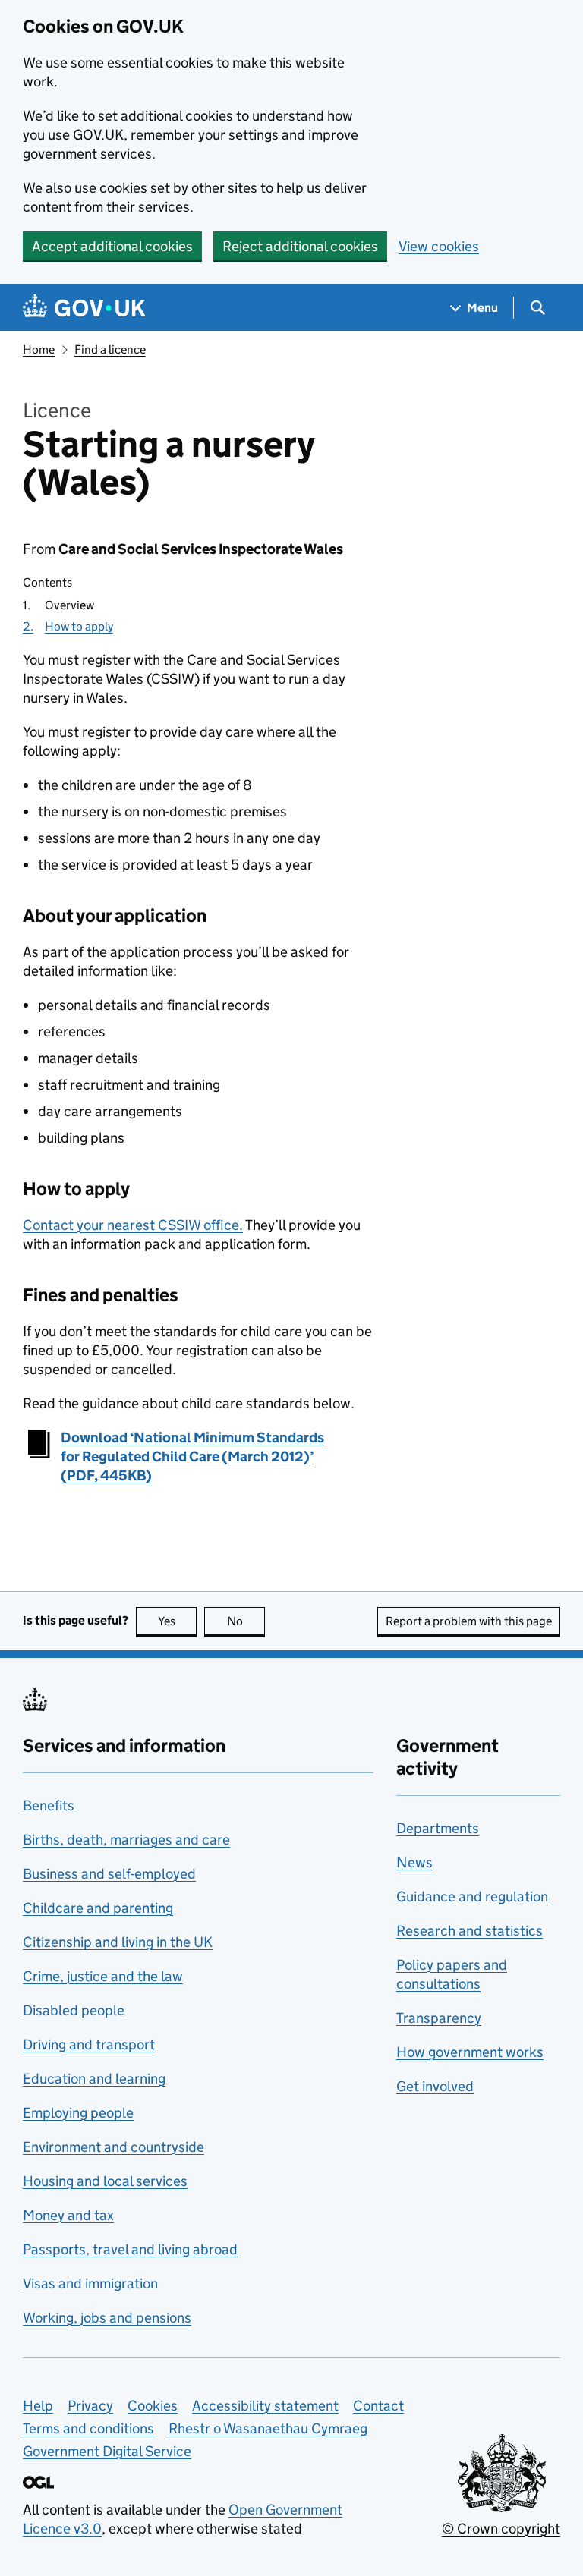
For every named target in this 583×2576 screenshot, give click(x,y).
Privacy (90, 2406)
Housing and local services (105, 2181)
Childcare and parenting (98, 1908)
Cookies (153, 2406)
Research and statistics (470, 1931)
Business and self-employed (109, 1874)
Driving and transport (89, 2044)
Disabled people (74, 2010)
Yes (177, 1621)
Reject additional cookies (300, 246)
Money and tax (68, 2215)
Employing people (78, 2113)
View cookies (439, 246)
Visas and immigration (90, 2283)
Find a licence (110, 349)
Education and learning (94, 2079)
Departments (438, 1828)
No (246, 1621)
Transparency (439, 2018)
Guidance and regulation (472, 1897)
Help (38, 2406)
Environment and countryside (113, 2147)
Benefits (49, 1805)
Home (39, 349)
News (414, 1862)
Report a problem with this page (469, 1621)
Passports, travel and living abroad (130, 2249)
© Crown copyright (501, 2529)
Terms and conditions (88, 2428)
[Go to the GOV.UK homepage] (84, 308)
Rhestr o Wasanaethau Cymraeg (268, 2428)
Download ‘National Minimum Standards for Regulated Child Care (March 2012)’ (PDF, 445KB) (192, 1456)
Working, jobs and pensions (107, 2318)
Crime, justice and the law (103, 1976)
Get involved (435, 2086)
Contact (378, 2406)
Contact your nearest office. (133, 1225)
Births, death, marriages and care (126, 1840)
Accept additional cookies (112, 246)
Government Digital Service (107, 2451)
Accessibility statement (265, 2406)
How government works (470, 2052)
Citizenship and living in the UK (118, 1942)
